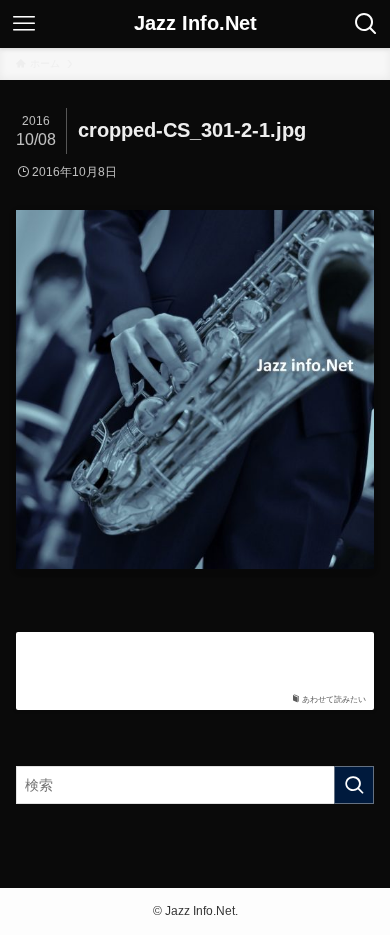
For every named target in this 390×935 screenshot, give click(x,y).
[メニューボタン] (24, 24)
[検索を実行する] (354, 785)
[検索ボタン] (366, 24)
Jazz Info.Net (195, 24)
